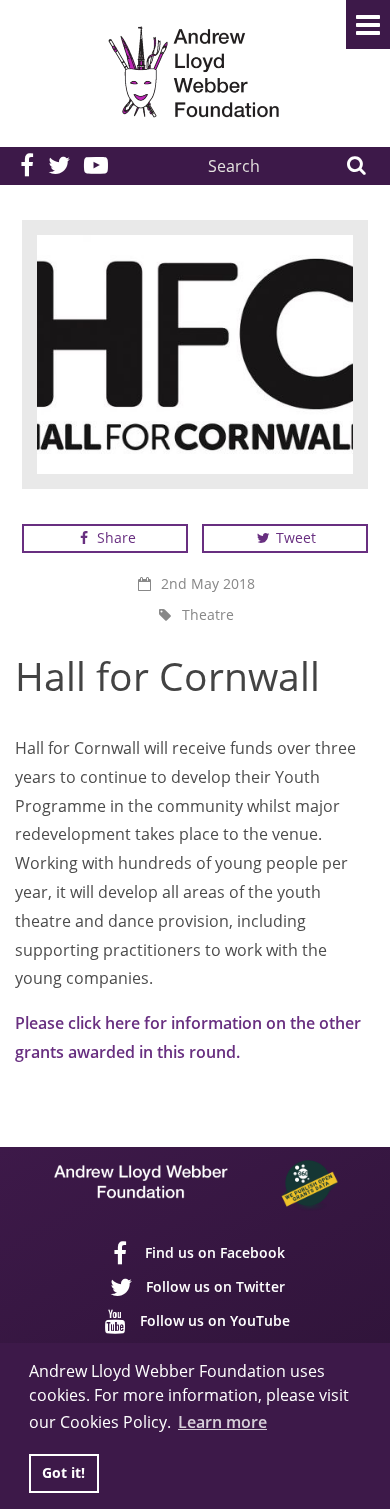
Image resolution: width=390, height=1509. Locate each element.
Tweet (294, 537)
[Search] (355, 166)
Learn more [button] (222, 1422)
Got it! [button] (63, 1472)
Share (114, 537)
